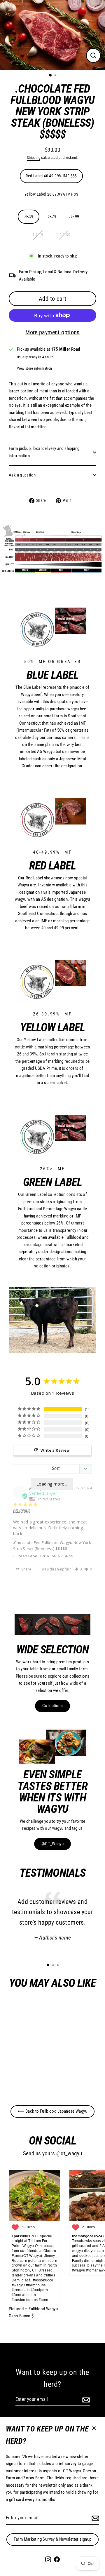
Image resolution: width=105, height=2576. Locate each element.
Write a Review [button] (55, 1450)
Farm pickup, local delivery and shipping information (44, 452)
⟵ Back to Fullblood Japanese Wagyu (52, 2111)
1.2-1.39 (63, 235)
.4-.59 (29, 216)
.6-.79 (51, 216)
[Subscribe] (94, 2518)
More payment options (52, 332)
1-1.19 (38, 235)
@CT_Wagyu (52, 1844)
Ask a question (22, 475)
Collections (52, 1706)
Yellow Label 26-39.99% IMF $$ (51, 194)
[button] (78, 1569)
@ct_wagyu (69, 2154)
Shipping (34, 158)
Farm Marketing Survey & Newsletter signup (53, 2539)
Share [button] (26, 1569)
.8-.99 (74, 216)
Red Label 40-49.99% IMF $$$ (51, 176)
